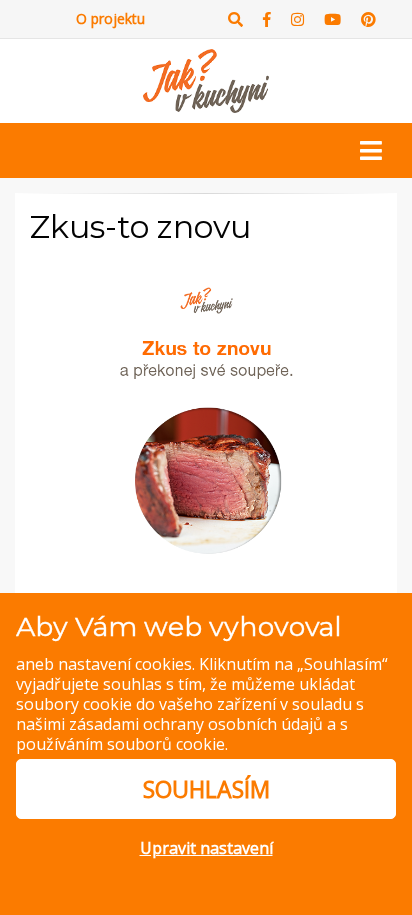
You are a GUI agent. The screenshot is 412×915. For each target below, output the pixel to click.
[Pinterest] (368, 19)
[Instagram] (297, 19)
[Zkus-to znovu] (206, 411)
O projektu (110, 18)
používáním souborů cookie (120, 744)
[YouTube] (332, 19)
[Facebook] (267, 19)
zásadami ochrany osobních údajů (196, 724)
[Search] (235, 19)
